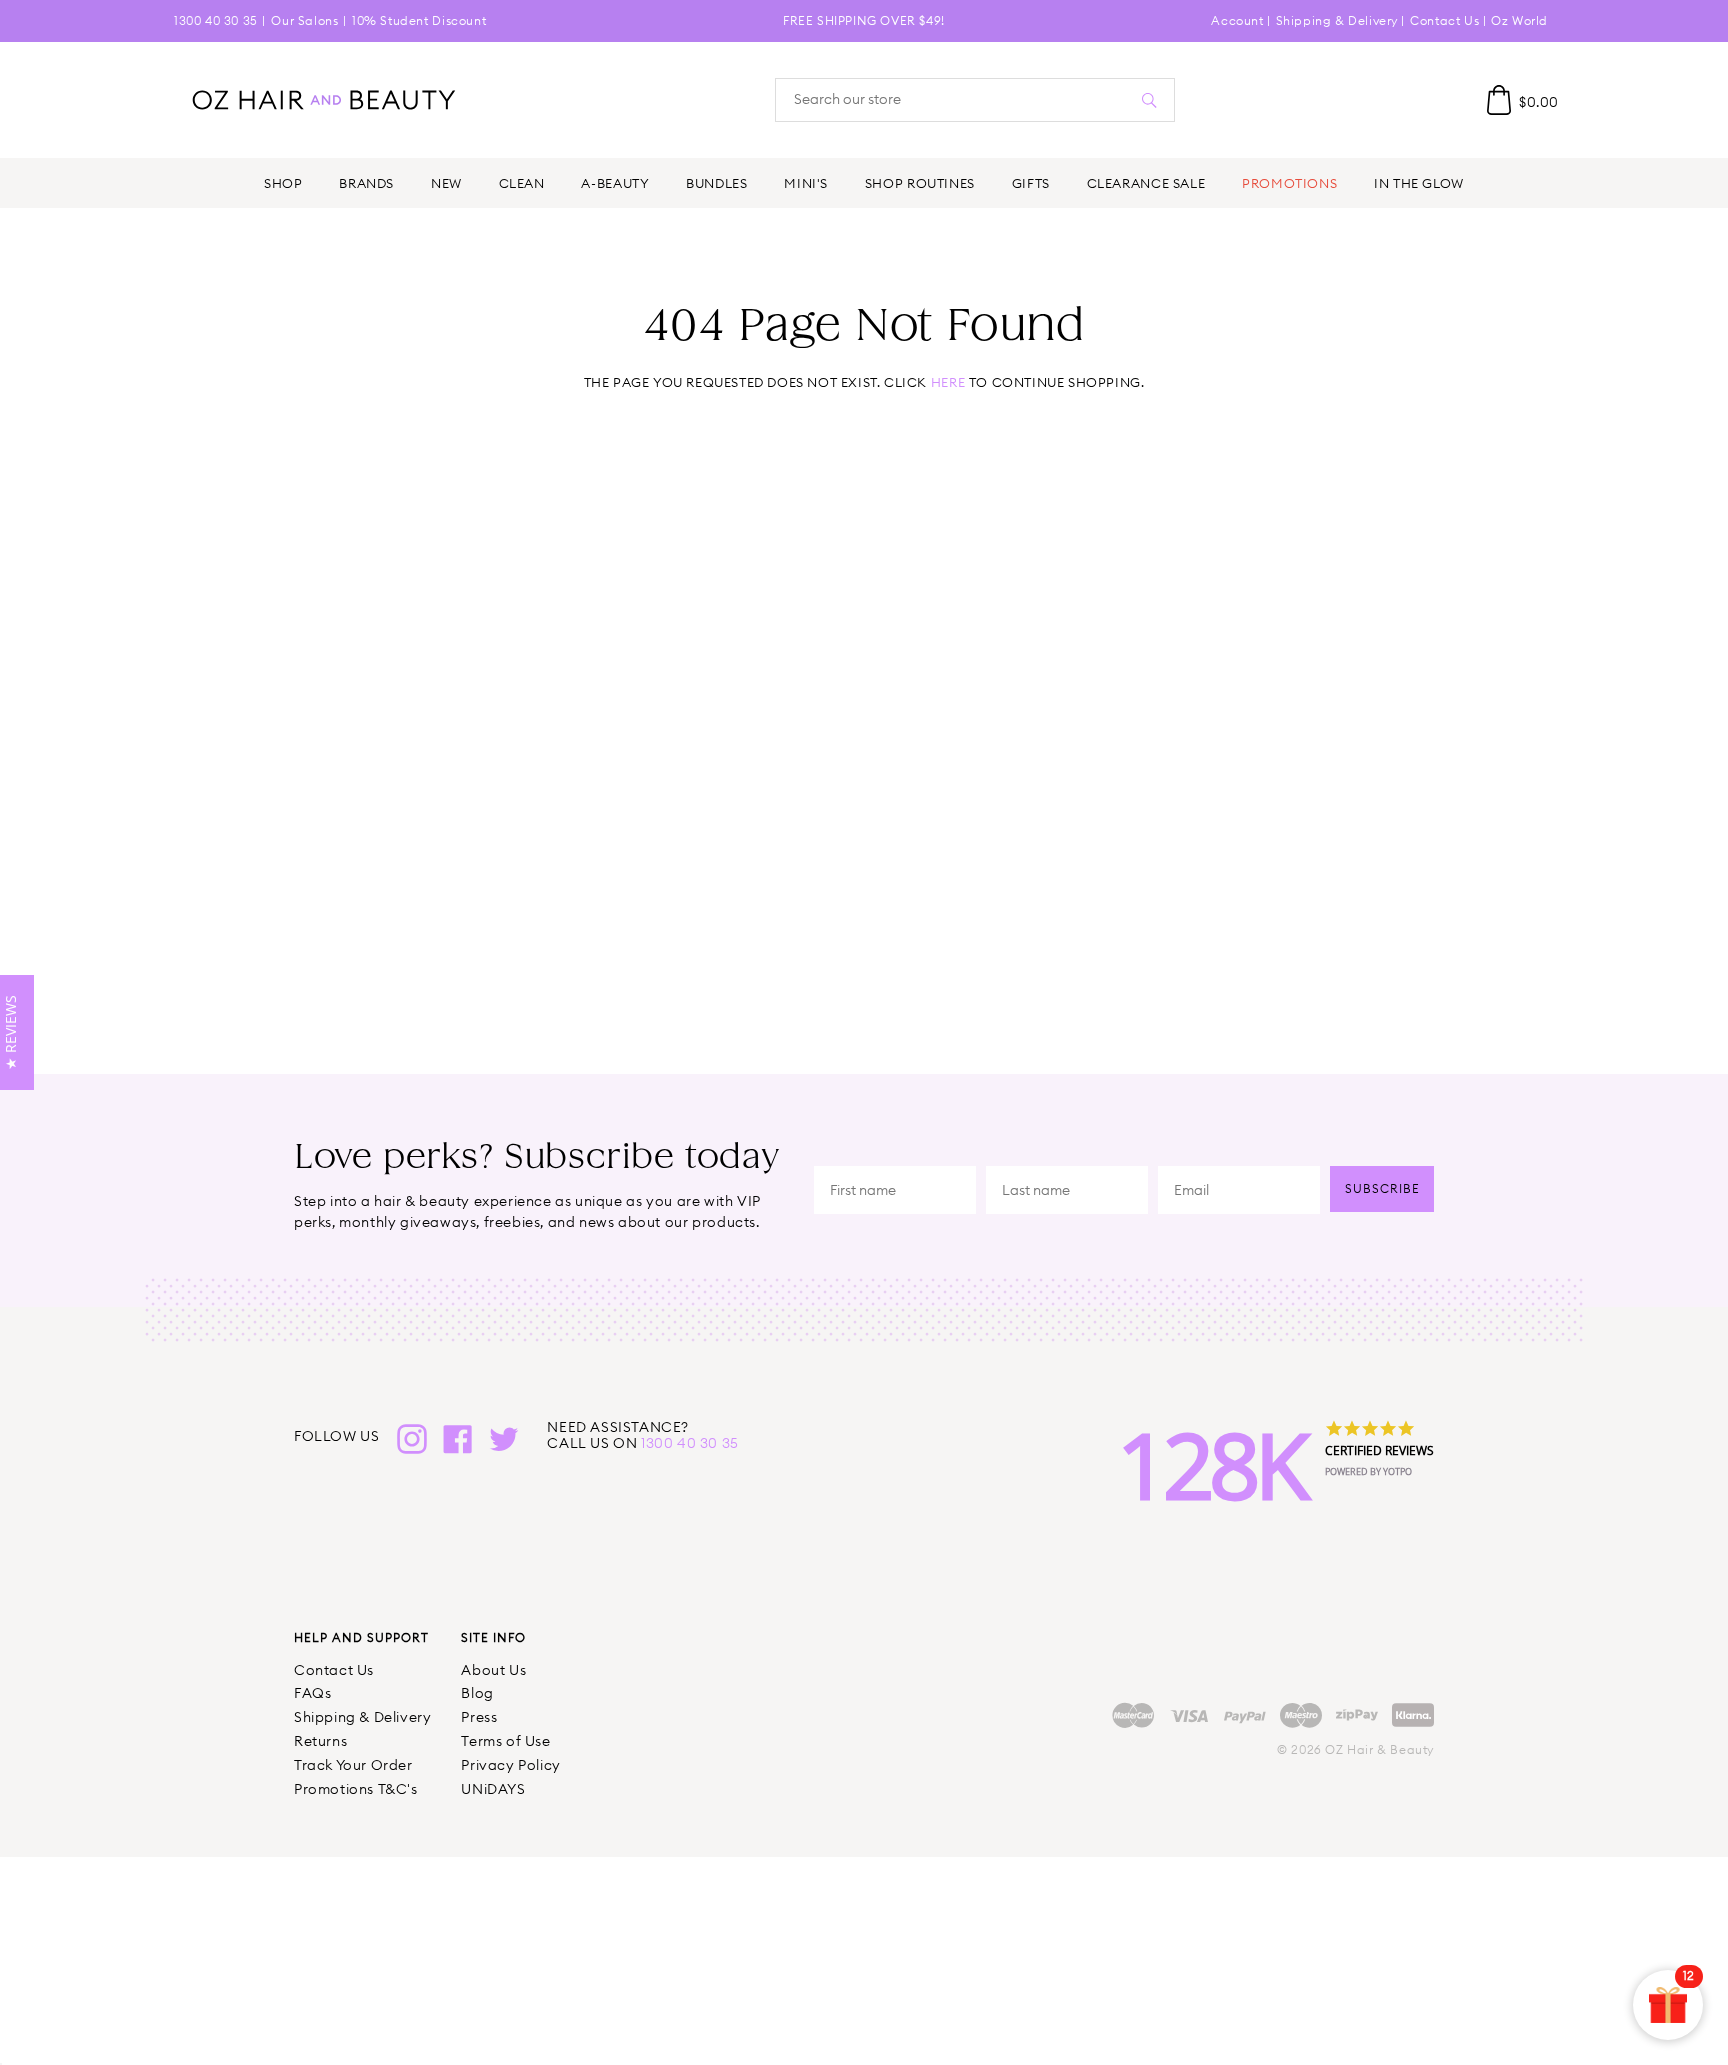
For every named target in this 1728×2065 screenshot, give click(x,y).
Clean (522, 183)
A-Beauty (615, 183)
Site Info (493, 1637)
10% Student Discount (419, 20)
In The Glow (1419, 183)
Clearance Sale (1146, 183)
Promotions (1289, 183)
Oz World (1519, 20)
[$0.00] (1499, 100)
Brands (366, 183)
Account (1237, 20)
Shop (283, 183)
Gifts (1031, 183)
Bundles (716, 183)
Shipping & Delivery (1337, 20)
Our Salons (304, 20)
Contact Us (1444, 20)
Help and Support (361, 1637)
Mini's (806, 183)
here (948, 382)
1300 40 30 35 (216, 20)
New (446, 183)
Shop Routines (920, 183)
